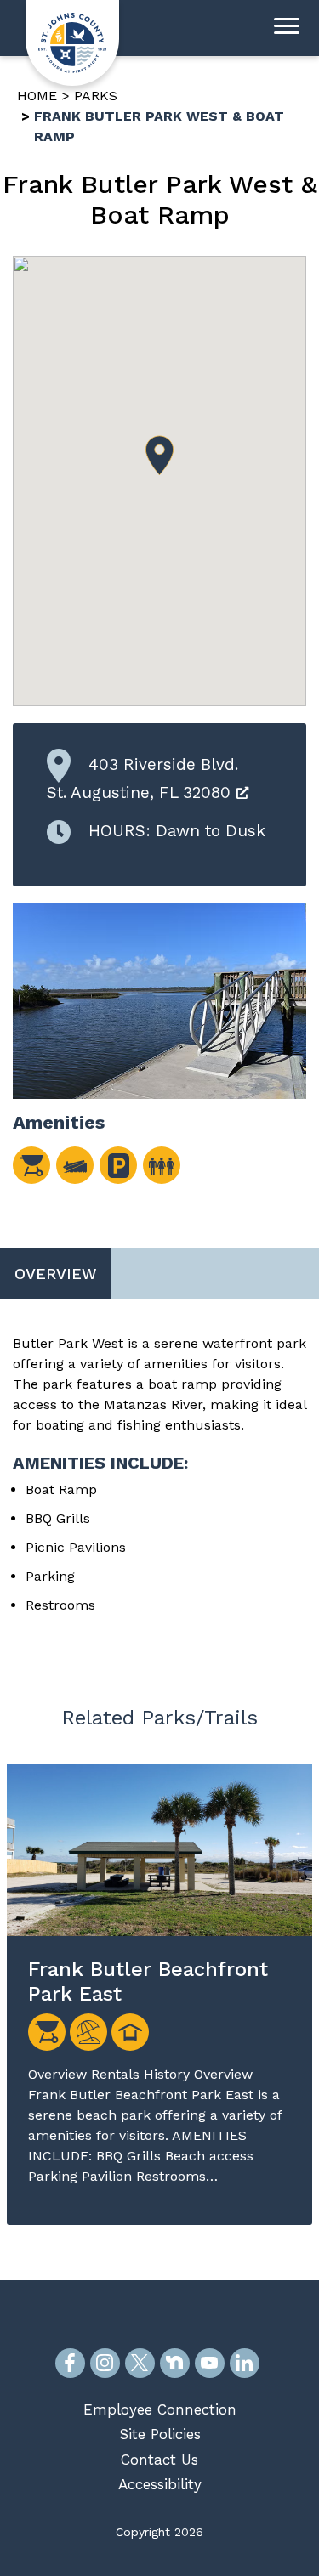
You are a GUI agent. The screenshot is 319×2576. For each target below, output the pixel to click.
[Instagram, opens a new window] (105, 2363)
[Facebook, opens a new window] (70, 2363)
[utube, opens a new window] (210, 2363)
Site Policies (160, 2434)
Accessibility (160, 2484)
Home (37, 96)
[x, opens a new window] (140, 2363)
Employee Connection (160, 2409)
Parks (96, 96)
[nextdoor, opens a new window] (175, 2363)
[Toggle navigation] (287, 28)
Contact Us (159, 2460)
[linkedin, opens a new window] (245, 2363)
